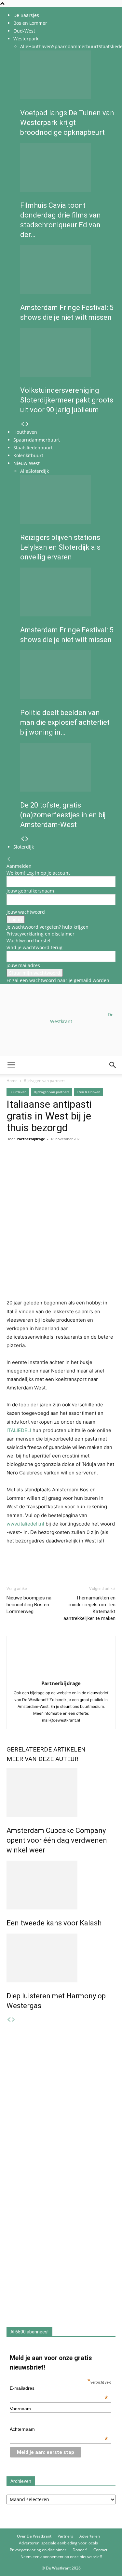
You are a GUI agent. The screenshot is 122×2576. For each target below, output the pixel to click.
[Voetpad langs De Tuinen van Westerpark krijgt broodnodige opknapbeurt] (68, 75)
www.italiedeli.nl (25, 1524)
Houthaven (40, 46)
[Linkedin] (58, 1163)
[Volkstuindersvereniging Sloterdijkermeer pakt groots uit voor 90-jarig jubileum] (68, 352)
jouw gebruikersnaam (30, 891)
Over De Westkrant (34, 2536)
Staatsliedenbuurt (33, 448)
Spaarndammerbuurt (75, 46)
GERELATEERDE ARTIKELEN (46, 1749)
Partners (65, 2536)
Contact (100, 2550)
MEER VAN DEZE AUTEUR (42, 1759)
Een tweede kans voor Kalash (54, 1923)
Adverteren (90, 2536)
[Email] (43, 1163)
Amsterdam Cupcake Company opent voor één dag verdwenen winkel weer (57, 1840)
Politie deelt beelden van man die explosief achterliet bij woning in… (65, 722)
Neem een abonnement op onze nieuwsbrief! (61, 2557)
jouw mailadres (23, 965)
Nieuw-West (27, 463)
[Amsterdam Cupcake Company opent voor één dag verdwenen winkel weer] (61, 1793)
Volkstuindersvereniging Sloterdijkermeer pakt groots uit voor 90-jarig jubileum (67, 400)
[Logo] (49, 1105)
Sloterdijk (39, 471)
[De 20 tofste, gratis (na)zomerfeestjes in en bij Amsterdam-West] (68, 767)
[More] (88, 1163)
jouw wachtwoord (26, 912)
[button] (11, 1065)
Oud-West (24, 31)
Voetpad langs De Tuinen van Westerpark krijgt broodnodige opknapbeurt (67, 123)
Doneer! (80, 2550)
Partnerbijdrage (61, 1683)
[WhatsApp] (28, 1163)
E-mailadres (59, 2388)
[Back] (9, 859)
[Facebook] (13, 1163)
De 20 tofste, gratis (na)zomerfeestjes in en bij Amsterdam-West (63, 815)
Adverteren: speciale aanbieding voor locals (58, 2543)
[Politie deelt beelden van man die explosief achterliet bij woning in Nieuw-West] (68, 675)
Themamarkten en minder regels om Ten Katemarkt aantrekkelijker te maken (89, 1608)
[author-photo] (61, 1674)
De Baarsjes (26, 15)
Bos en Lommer (30, 23)
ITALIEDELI (19, 1430)
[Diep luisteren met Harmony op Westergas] (61, 1958)
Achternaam (59, 2429)
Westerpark (26, 39)
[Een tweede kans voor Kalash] (61, 1885)
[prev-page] (22, 424)
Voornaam (20, 2409)
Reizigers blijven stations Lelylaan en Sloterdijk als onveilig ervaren (60, 547)
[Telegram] (73, 1163)
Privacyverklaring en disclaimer (41, 934)
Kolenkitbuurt (28, 455)
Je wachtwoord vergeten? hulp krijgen (47, 927)
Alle (24, 46)
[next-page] (27, 424)
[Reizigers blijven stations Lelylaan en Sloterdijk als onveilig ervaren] (68, 500)
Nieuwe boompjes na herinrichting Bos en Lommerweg (29, 1605)
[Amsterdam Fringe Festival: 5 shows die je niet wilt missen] (68, 270)
